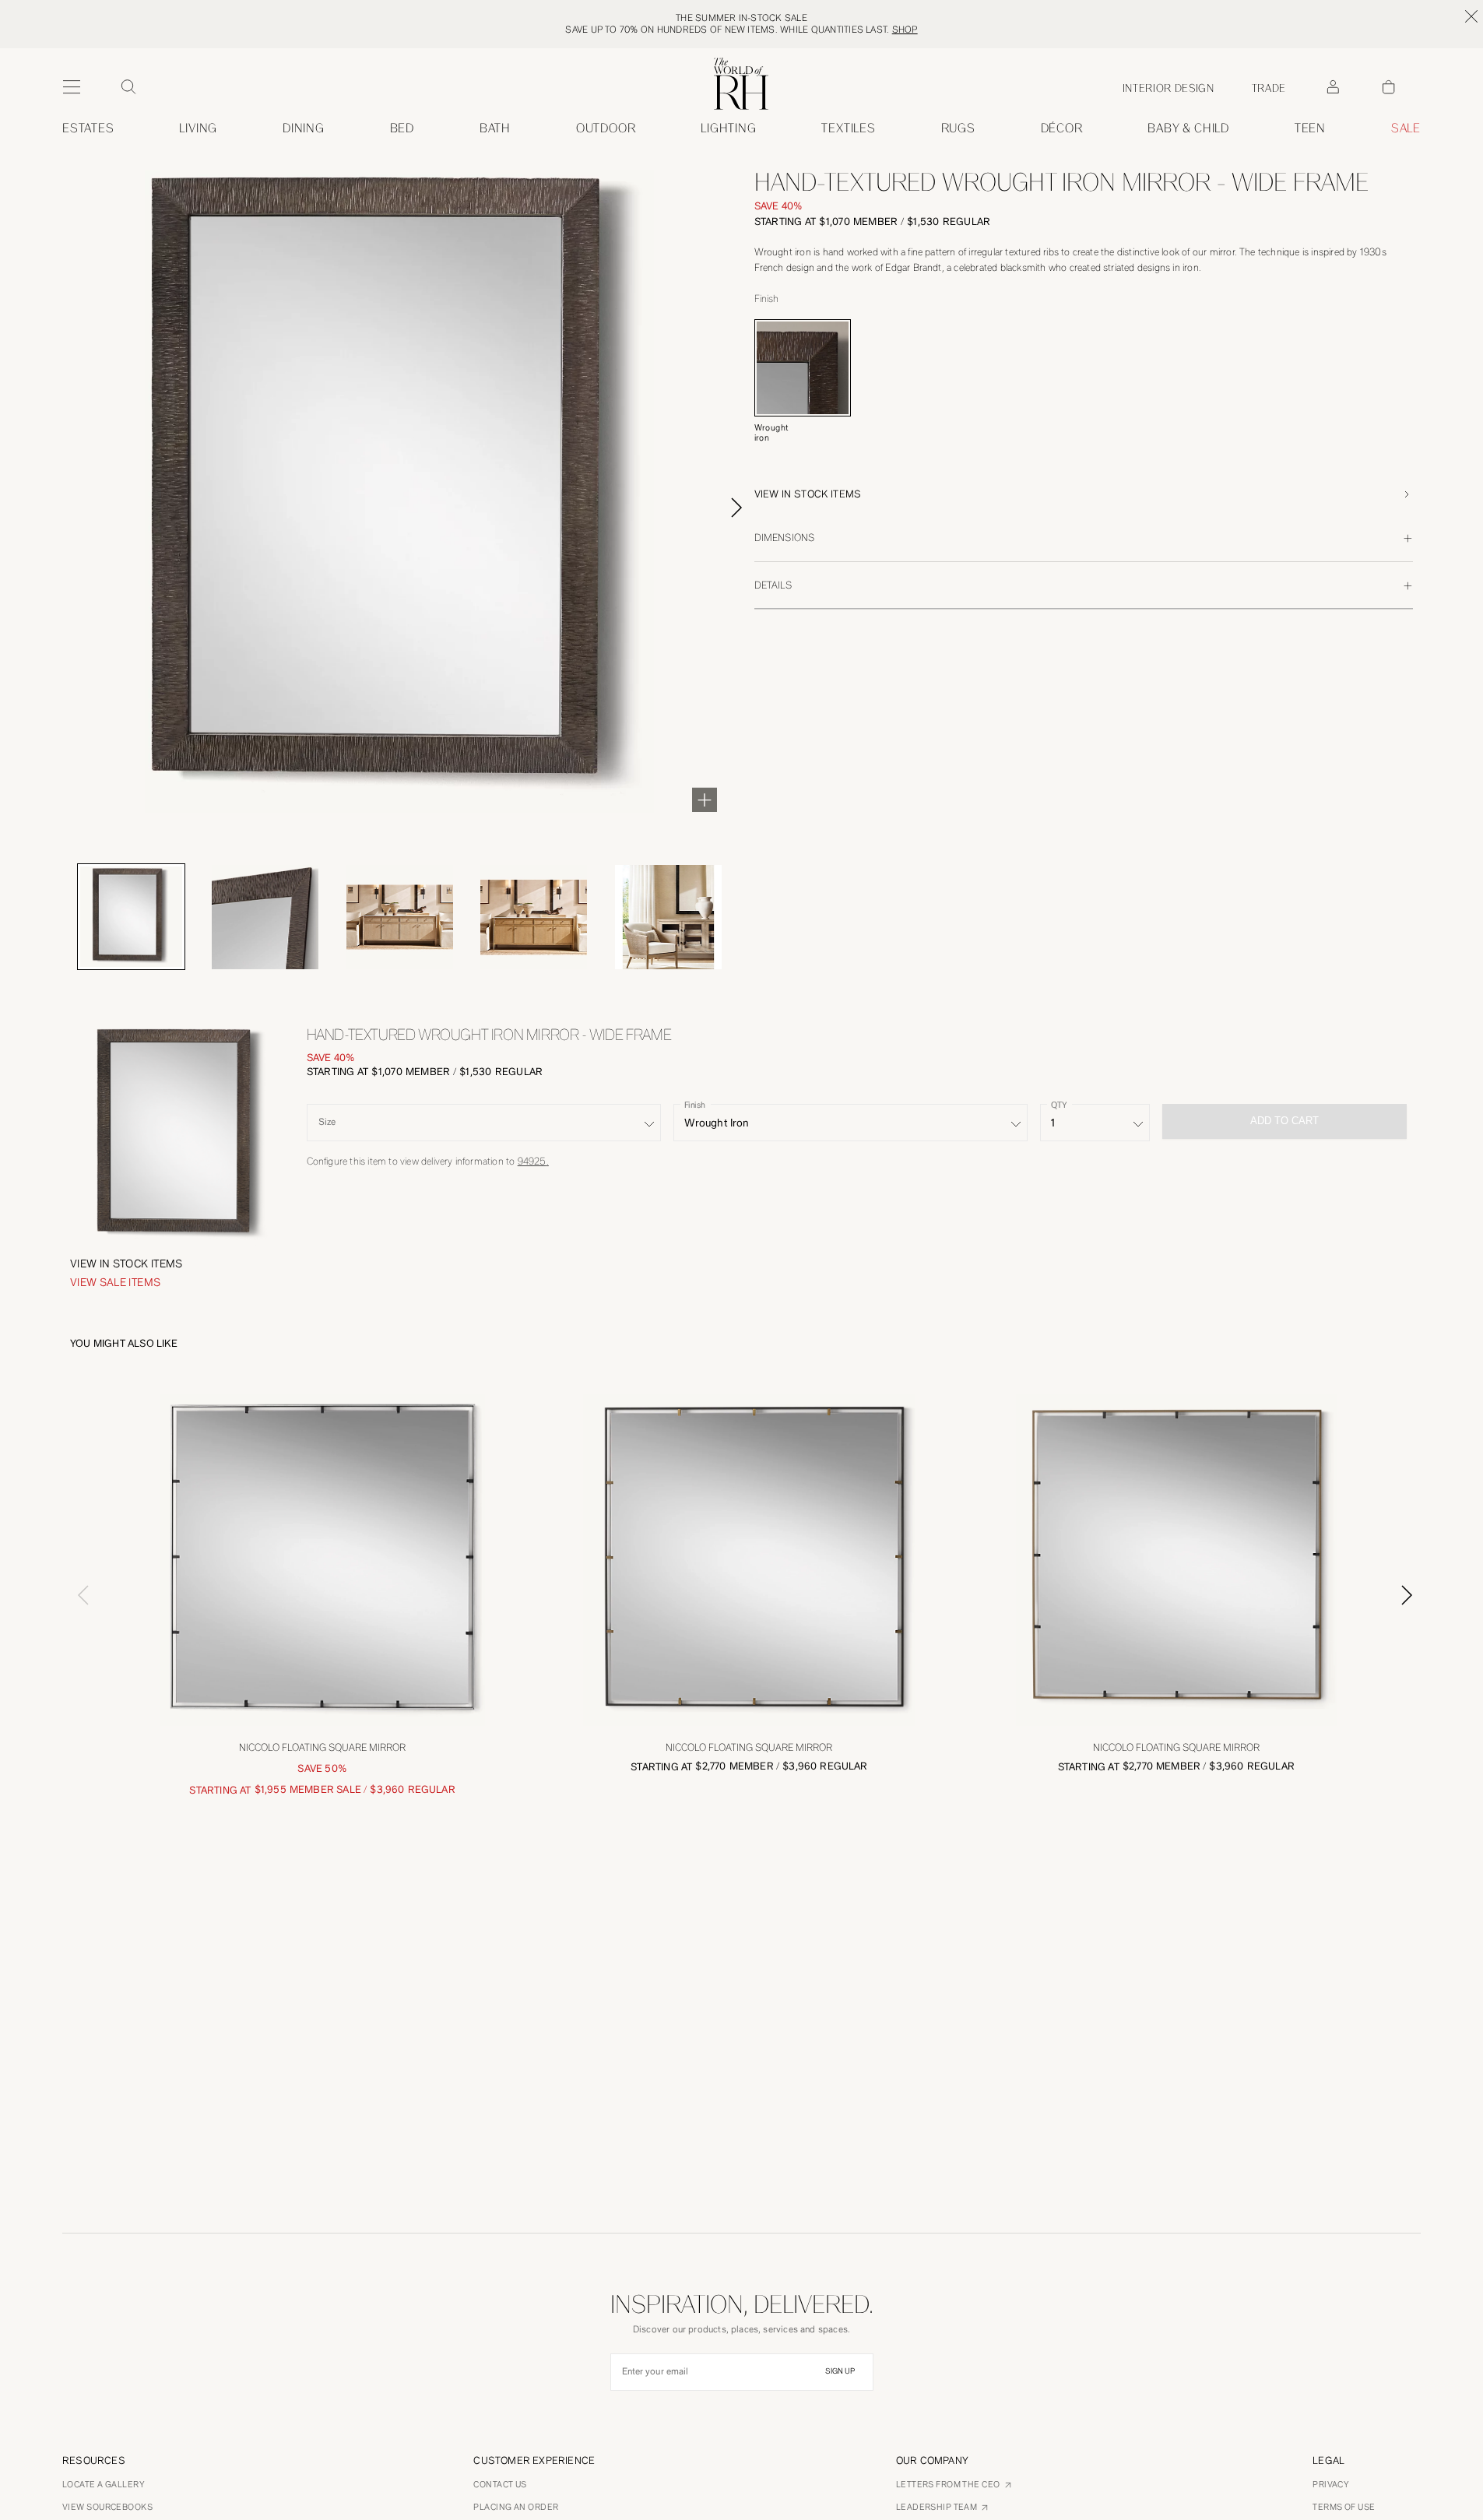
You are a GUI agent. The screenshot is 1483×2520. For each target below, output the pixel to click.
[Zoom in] (705, 800)
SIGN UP (840, 2371)
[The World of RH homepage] (741, 84)
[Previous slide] (76, 1595)
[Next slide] (754, 508)
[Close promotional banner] (1471, 16)
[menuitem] (88, 128)
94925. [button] (533, 1161)
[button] (1084, 494)
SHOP (905, 30)
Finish (695, 1105)
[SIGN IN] (1333, 87)
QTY (1059, 1105)
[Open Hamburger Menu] (72, 87)
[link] (1188, 128)
